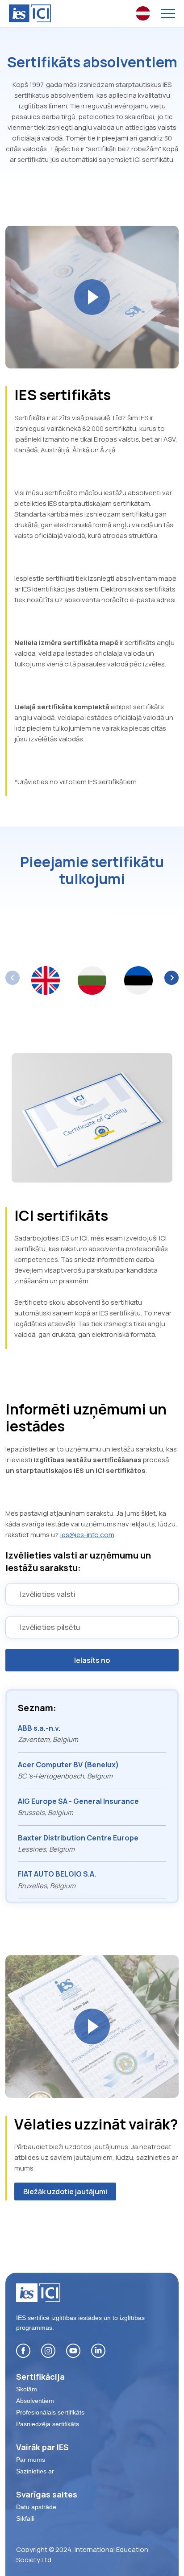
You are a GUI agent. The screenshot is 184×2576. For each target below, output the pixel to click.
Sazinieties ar (35, 2471)
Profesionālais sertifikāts (50, 2412)
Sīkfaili (25, 2518)
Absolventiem (35, 2401)
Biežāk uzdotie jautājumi (65, 2191)
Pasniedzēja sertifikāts (48, 2424)
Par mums (31, 2460)
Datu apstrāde (36, 2507)
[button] (171, 978)
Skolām (27, 2389)
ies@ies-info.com (87, 1535)
